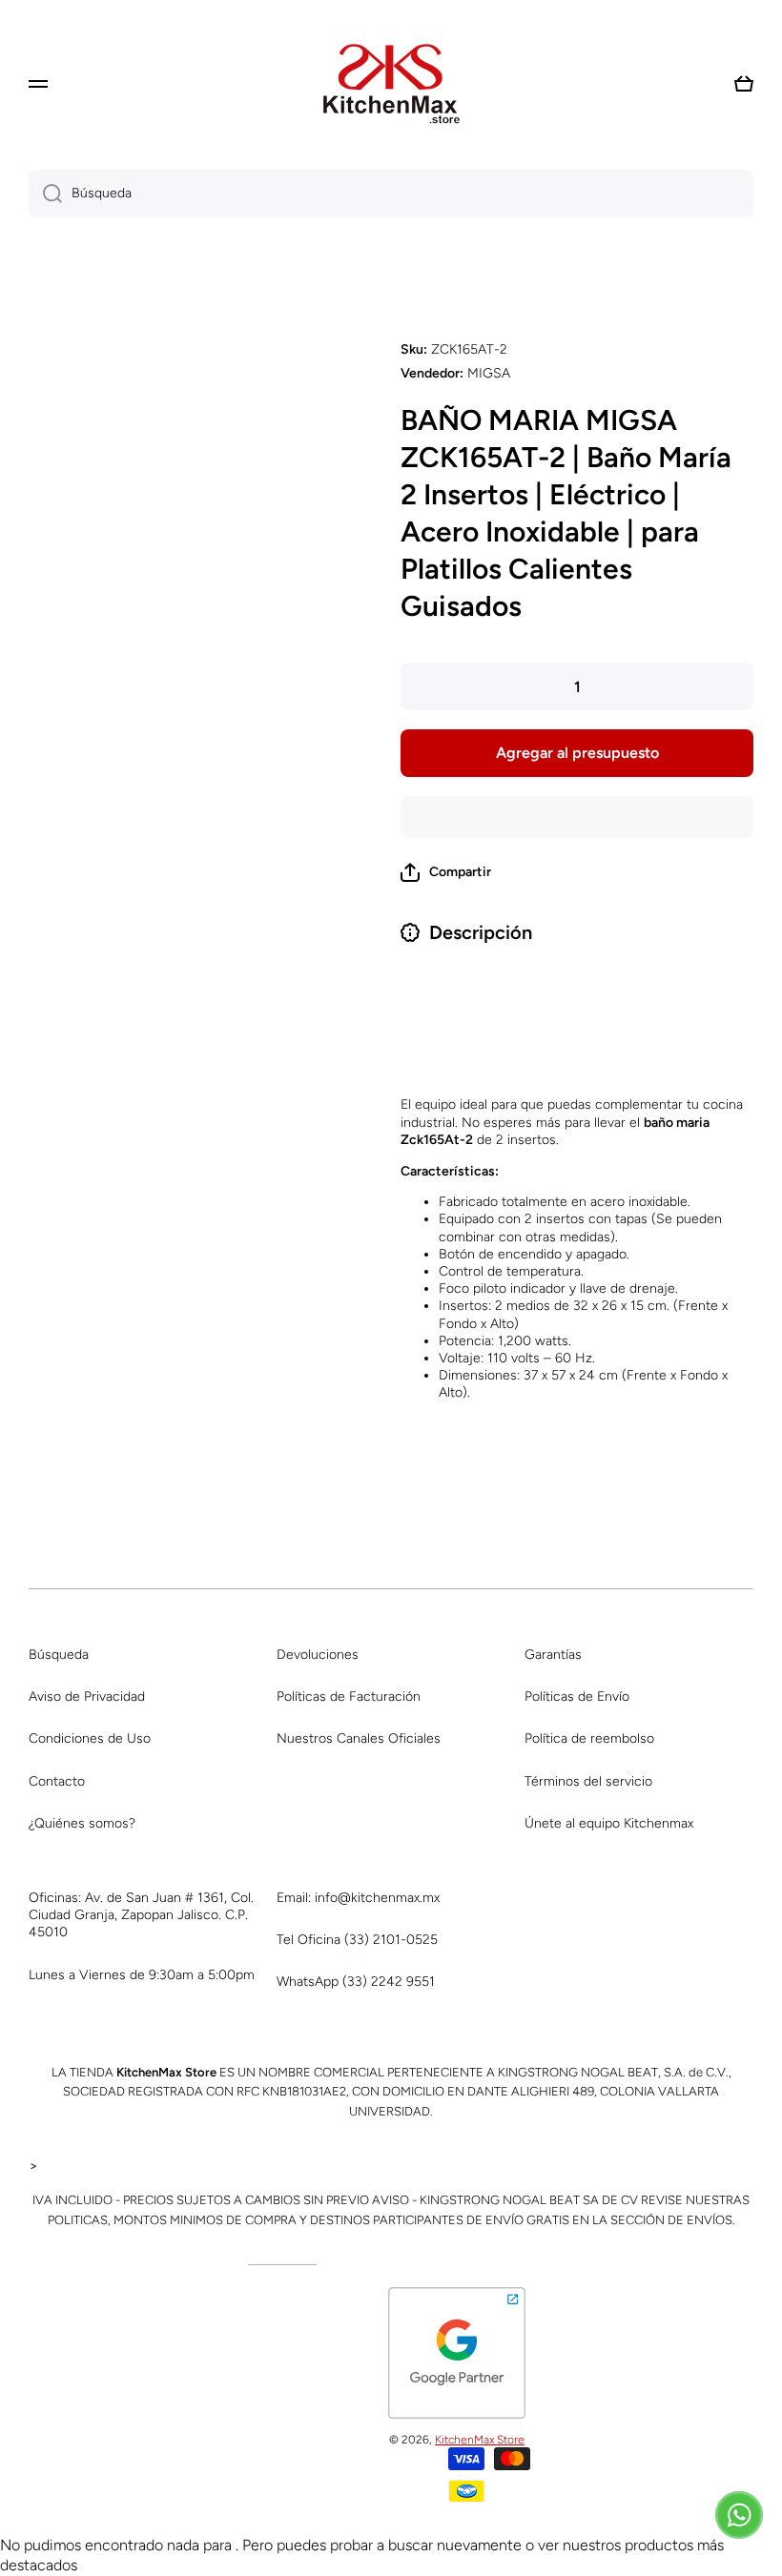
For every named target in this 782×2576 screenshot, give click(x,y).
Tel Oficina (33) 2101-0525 (357, 1940)
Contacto (57, 1781)
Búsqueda (59, 1655)
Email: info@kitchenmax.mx (358, 1898)
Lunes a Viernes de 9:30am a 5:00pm (142, 1975)
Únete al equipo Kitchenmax (609, 1823)
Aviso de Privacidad (87, 1697)
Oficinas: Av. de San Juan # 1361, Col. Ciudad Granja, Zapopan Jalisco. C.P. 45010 (141, 1915)
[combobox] (391, 194)
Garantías (553, 1655)
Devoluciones (318, 1655)
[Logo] (391, 84)
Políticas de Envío (577, 1697)
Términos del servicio (588, 1781)
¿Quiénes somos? (82, 1823)
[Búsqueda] (45, 194)
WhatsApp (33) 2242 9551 (356, 1982)
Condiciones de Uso (90, 1738)
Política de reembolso (589, 1738)
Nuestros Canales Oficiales (359, 1738)
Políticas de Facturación (349, 1697)
